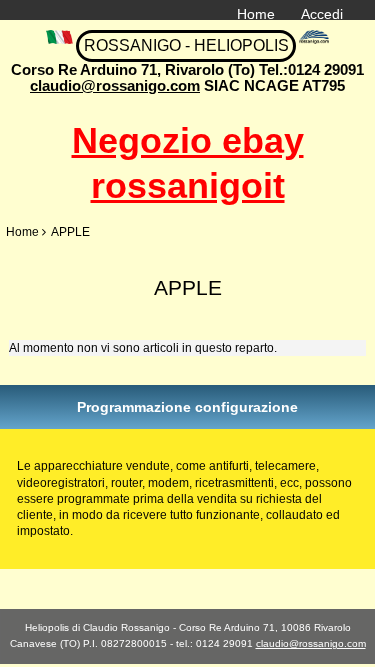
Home (256, 14)
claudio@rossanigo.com (115, 85)
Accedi (322, 14)
